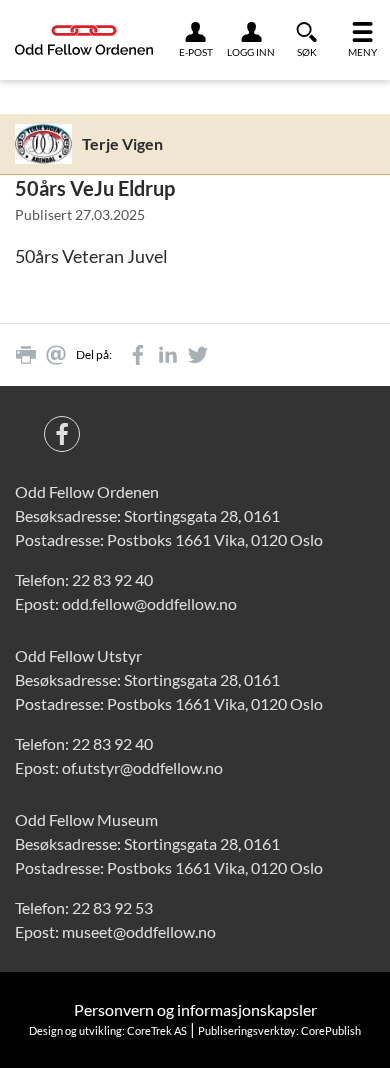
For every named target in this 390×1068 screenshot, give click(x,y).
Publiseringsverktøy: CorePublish (279, 1030)
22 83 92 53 (112, 907)
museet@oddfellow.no (139, 931)
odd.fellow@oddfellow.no (149, 603)
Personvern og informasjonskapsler (195, 1009)
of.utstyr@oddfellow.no (142, 767)
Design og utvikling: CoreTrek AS (108, 1030)
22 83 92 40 (112, 579)
